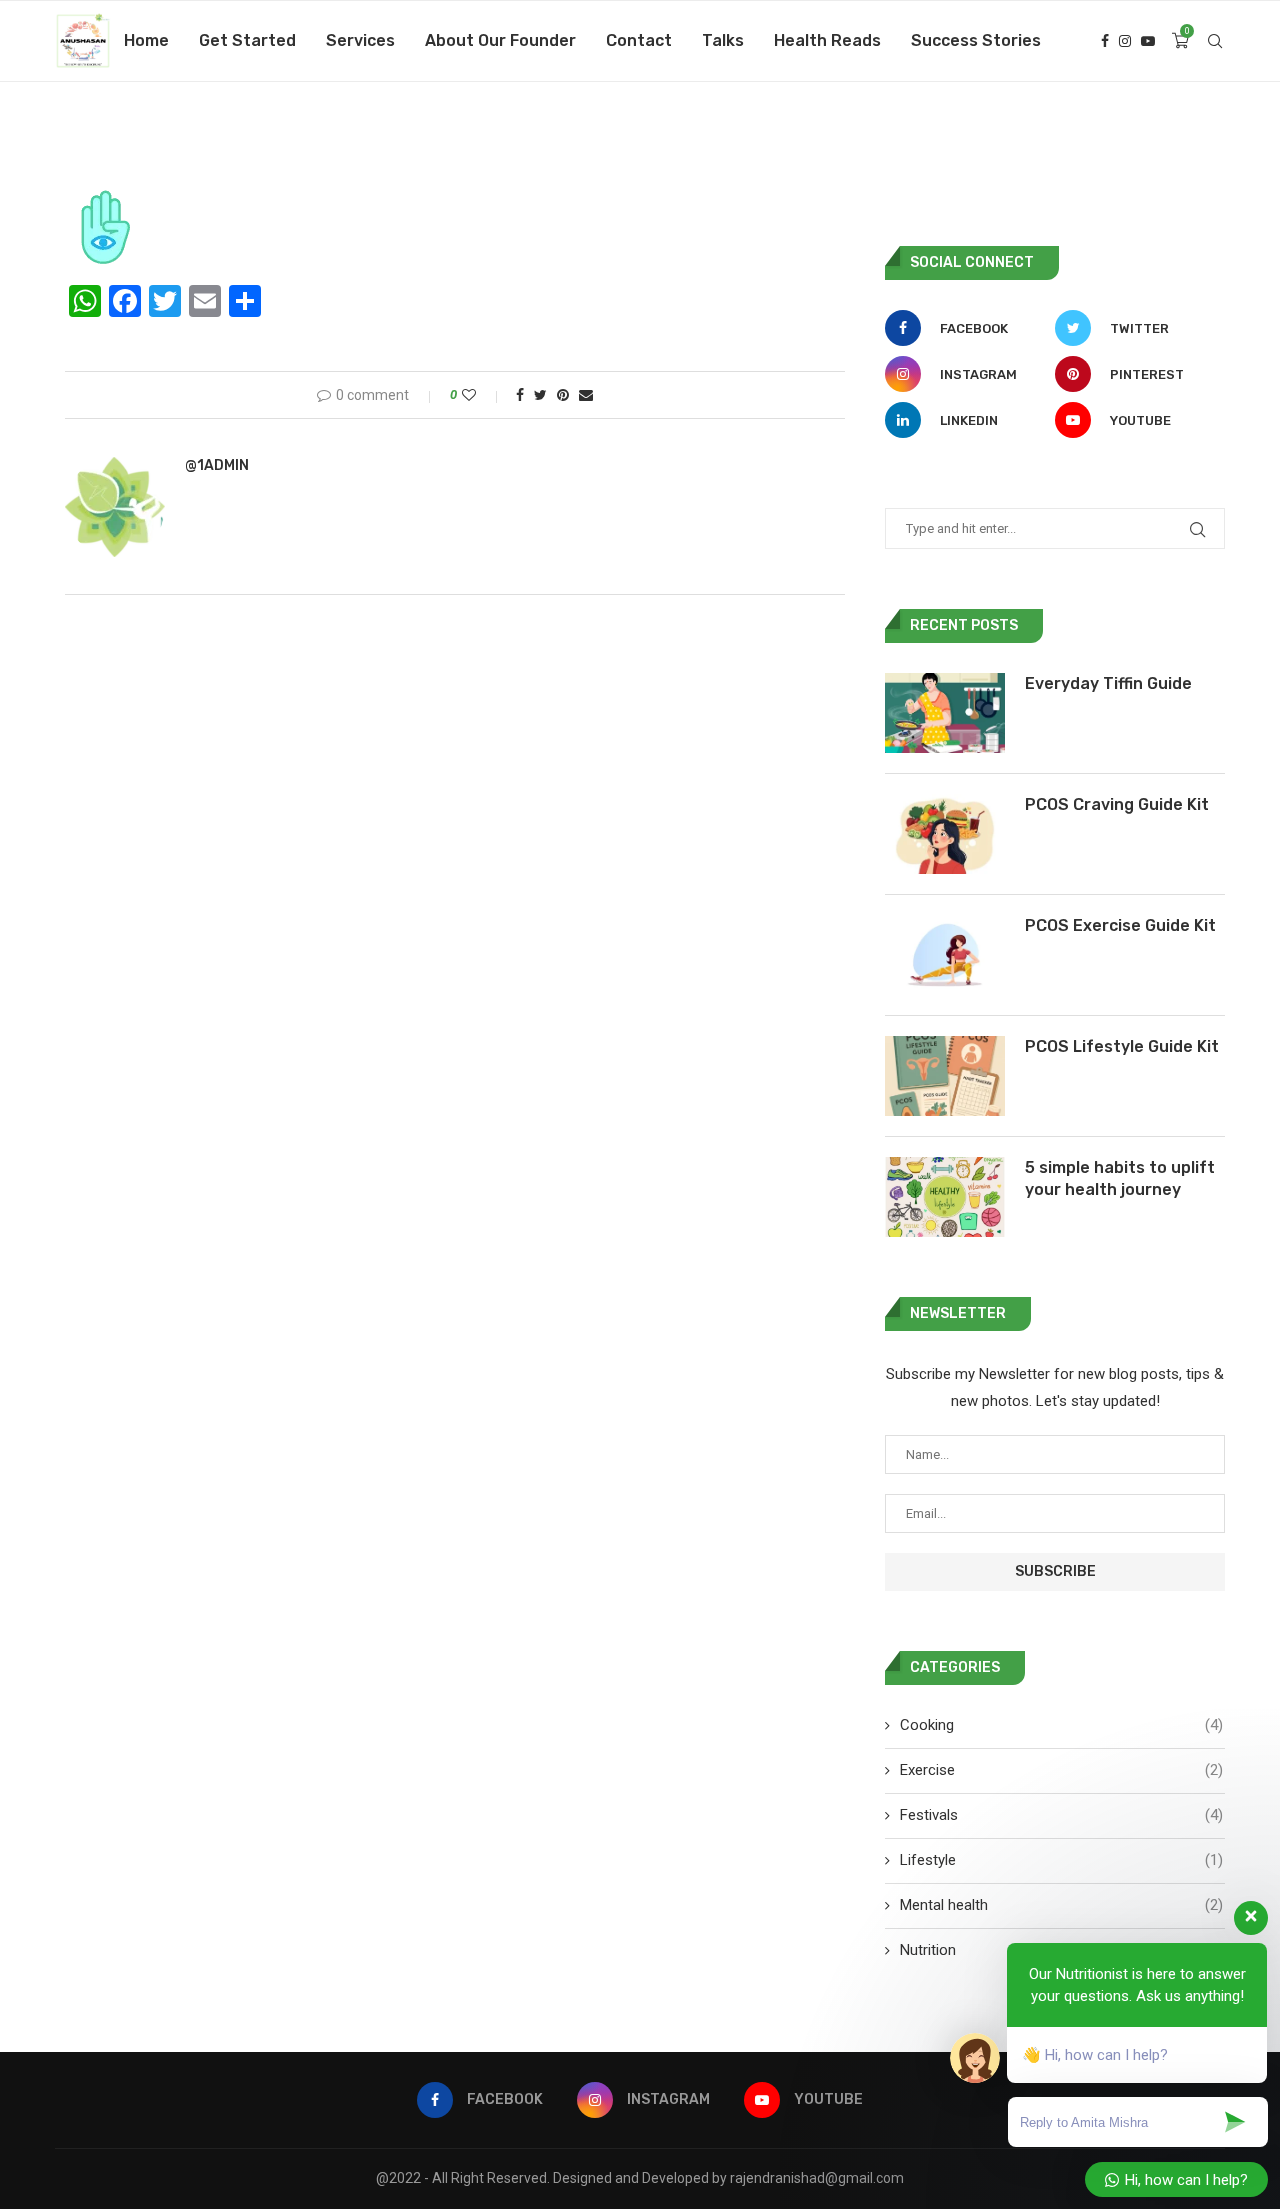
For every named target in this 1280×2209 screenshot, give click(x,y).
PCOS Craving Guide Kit (1117, 804)
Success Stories (976, 40)
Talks (723, 40)
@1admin (217, 465)
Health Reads (827, 40)
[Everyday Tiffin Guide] (945, 713)
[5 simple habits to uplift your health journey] (945, 1197)
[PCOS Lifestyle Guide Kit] (945, 1076)
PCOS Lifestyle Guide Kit (1122, 1046)
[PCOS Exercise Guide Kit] (945, 955)
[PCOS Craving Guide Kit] (945, 834)
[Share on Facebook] (520, 395)
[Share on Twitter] (540, 395)
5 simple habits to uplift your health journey (1120, 1178)
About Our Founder (500, 40)
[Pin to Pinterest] (563, 395)
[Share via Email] (586, 395)
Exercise (1061, 1770)
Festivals (1061, 1815)
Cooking (1061, 1725)
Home (146, 40)
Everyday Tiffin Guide (1108, 683)
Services (360, 40)
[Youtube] (1148, 41)
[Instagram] (1125, 41)
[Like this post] (482, 395)
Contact (639, 40)
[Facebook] (1105, 41)
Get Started (247, 40)
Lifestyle (1061, 1860)
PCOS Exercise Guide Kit (1120, 925)
